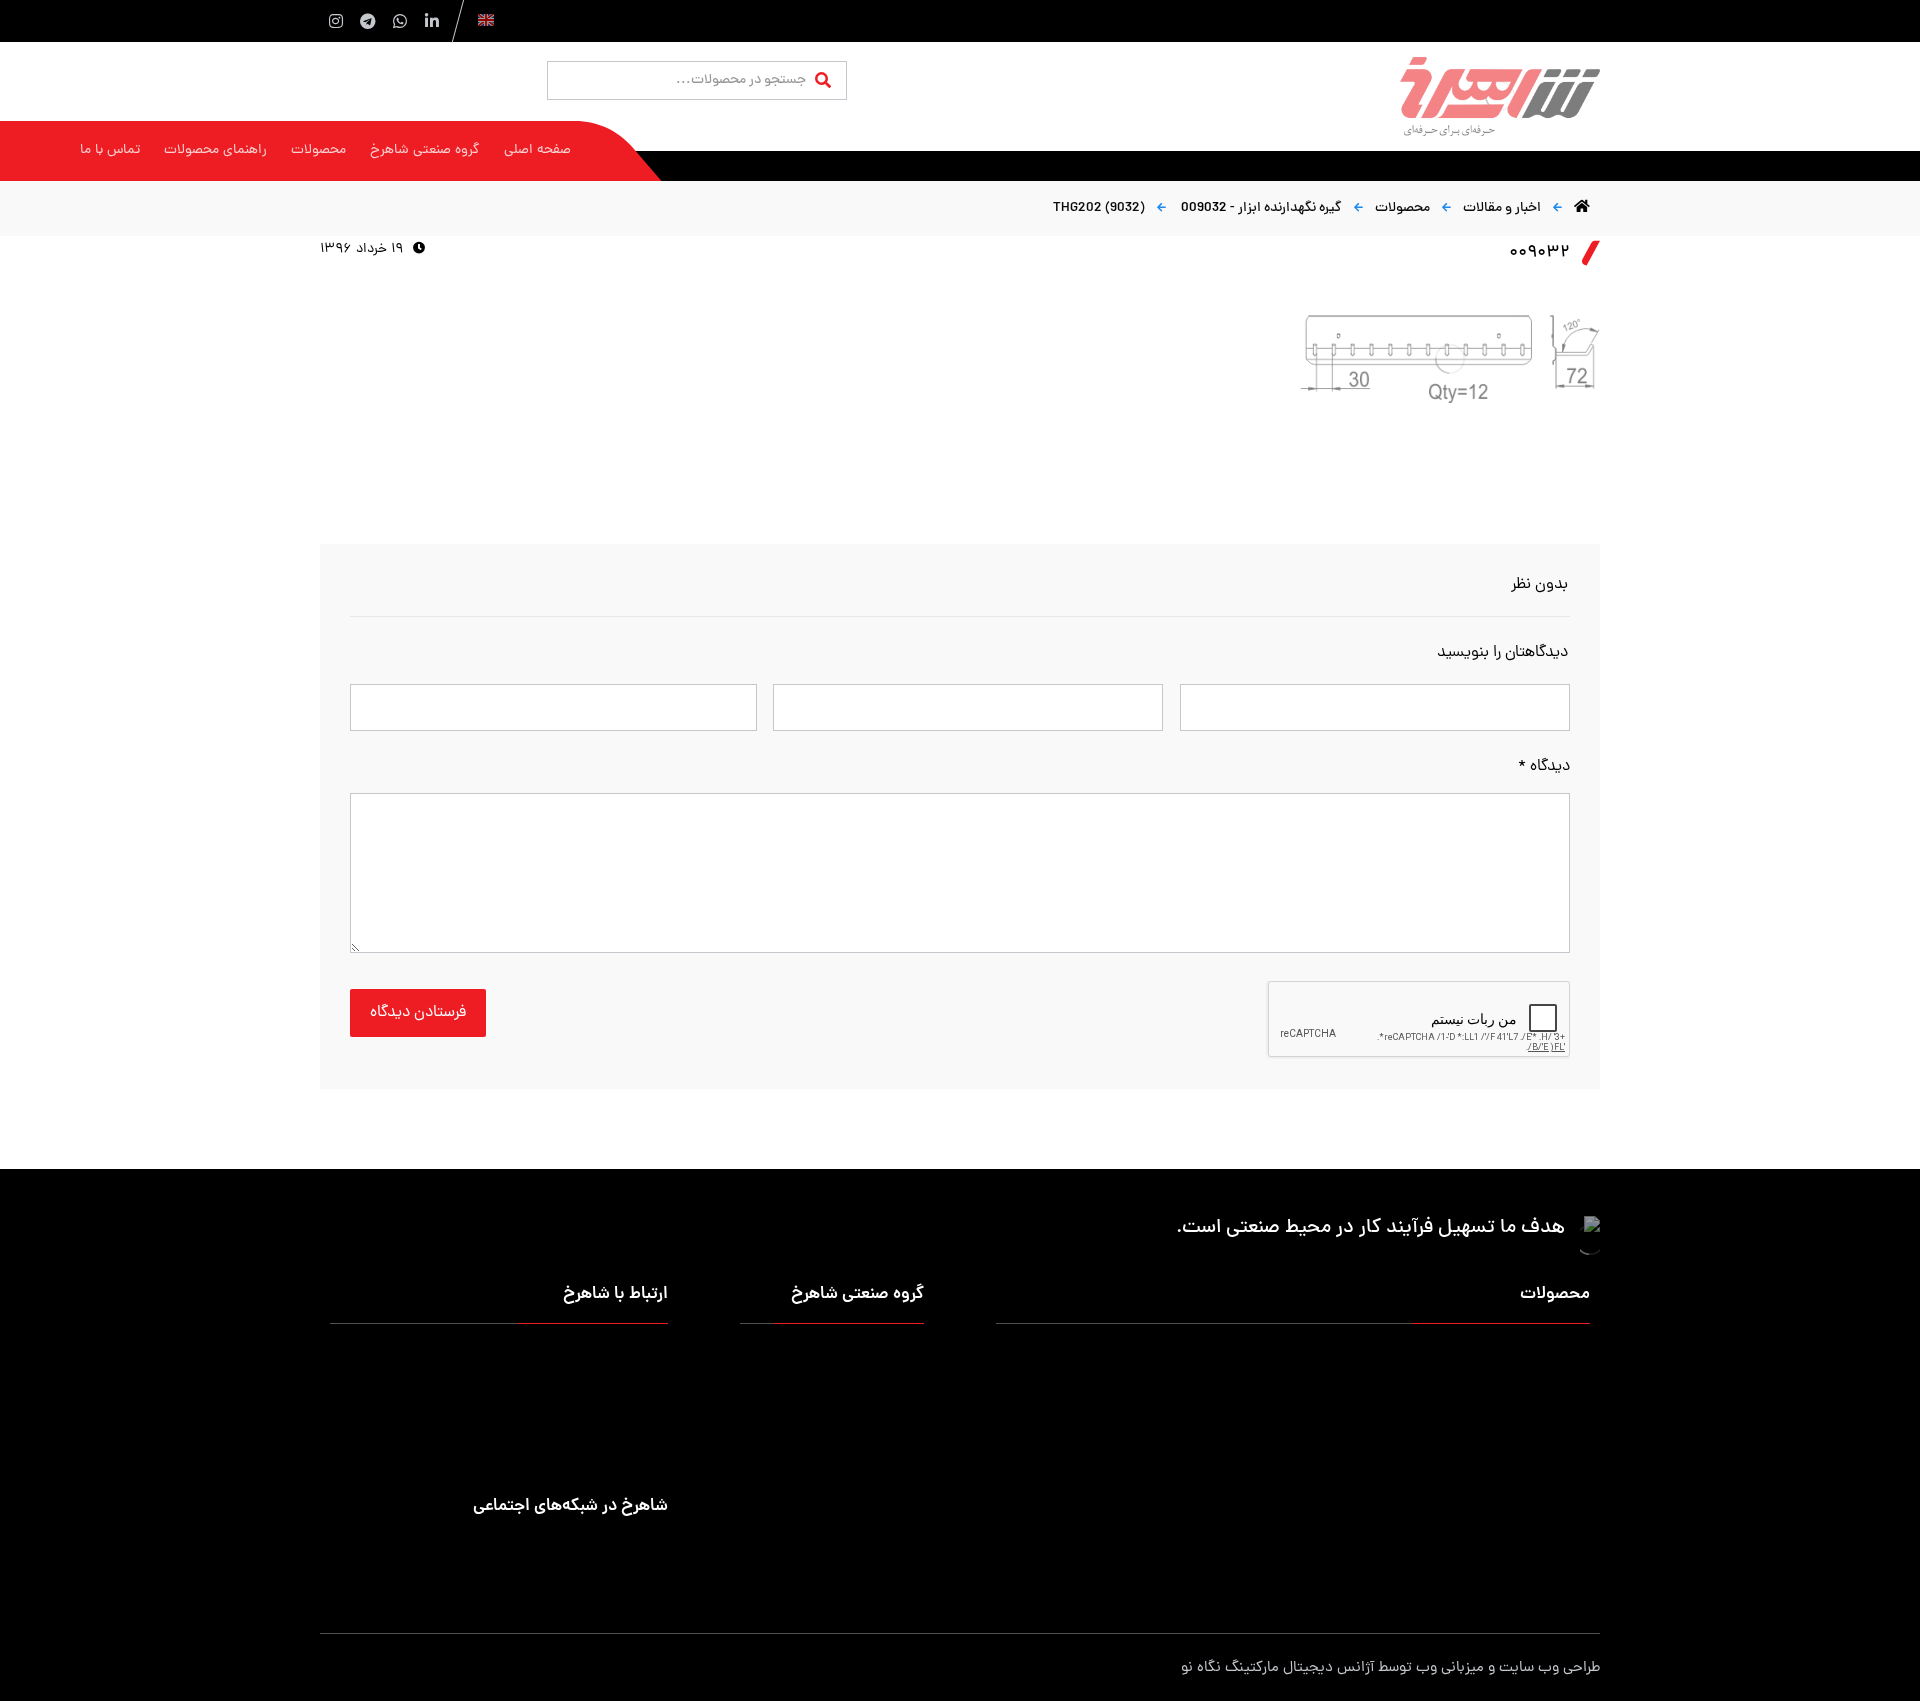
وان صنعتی (1559, 1456)
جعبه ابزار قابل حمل (1153, 1424)
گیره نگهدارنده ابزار (1537, 1488)
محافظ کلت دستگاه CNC (1331, 1488)
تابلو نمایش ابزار (1163, 1520)
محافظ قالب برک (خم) (1148, 1488)
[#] (654, 1549)
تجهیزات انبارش (1545, 1392)
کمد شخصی (1175, 1360)
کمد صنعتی (1367, 1520)
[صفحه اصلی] (1582, 208)
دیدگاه (1544, 767)
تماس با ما (894, 1424)
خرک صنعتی (1175, 1456)
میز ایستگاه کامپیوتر (1151, 1552)
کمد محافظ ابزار (1355, 1360)
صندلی (1382, 1456)
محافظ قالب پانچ (1543, 1520)
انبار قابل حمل (1169, 1392)
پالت (1577, 1424)
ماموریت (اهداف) (874, 1392)
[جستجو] (823, 82)
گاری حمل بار (1363, 1424)
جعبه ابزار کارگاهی (1348, 1392)
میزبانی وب (1450, 1668)
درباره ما (901, 1360)
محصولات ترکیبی (1352, 1552)
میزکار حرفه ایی (1546, 1360)
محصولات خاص (1545, 1552)
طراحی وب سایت (1549, 1668)
